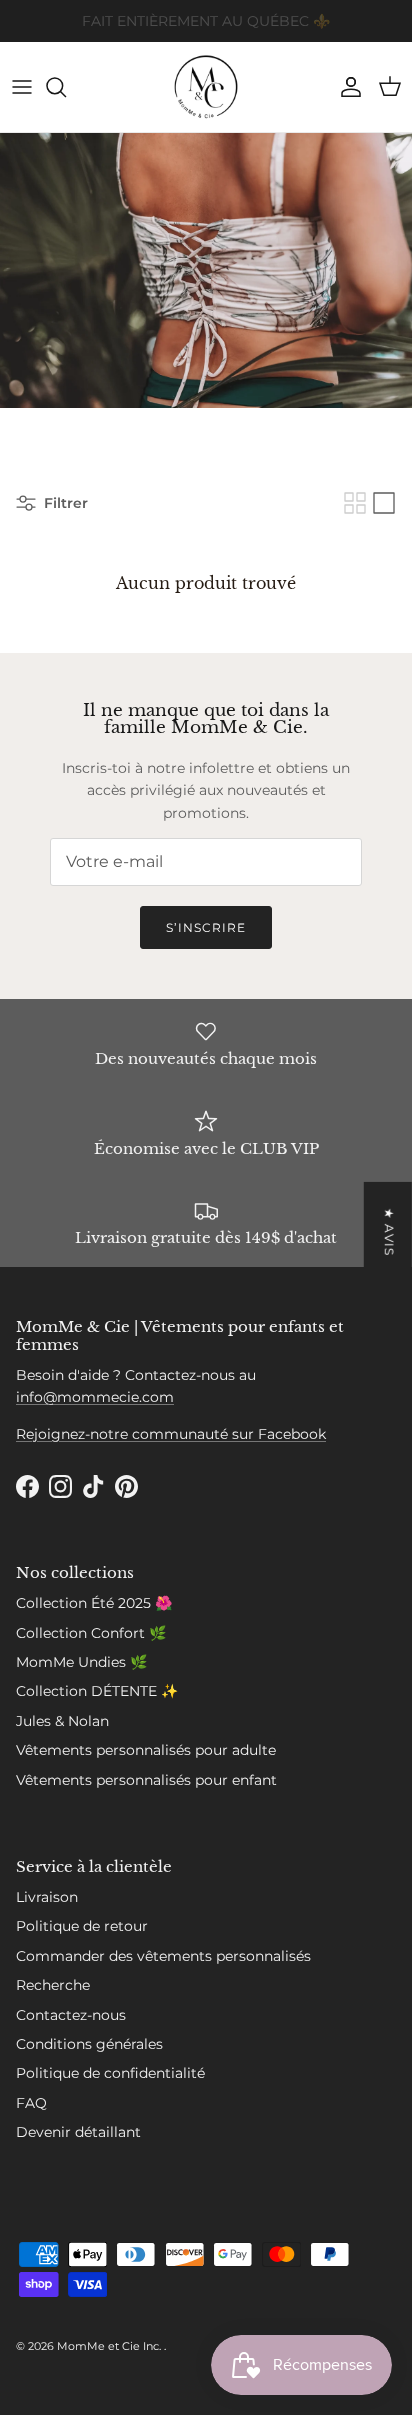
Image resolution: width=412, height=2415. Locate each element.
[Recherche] (66, 87)
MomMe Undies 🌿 (81, 1662)
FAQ (31, 2103)
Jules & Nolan (62, 1721)
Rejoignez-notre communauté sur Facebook (171, 1434)
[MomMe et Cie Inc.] (206, 87)
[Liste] (384, 503)
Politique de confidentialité (110, 2073)
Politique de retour (82, 1926)
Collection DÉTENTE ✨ (97, 1691)
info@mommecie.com (95, 1397)
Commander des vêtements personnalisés (163, 1956)
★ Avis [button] (389, 1231)
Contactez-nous (71, 2015)
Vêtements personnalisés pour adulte (146, 1750)
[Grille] (355, 503)
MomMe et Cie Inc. (110, 2346)
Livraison (47, 1897)
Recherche (53, 1985)
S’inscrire (206, 927)
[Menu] (22, 87)
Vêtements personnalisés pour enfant (146, 1780)
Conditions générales (89, 2044)
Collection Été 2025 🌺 (94, 1603)
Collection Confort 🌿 (91, 1633)
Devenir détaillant (78, 2132)
